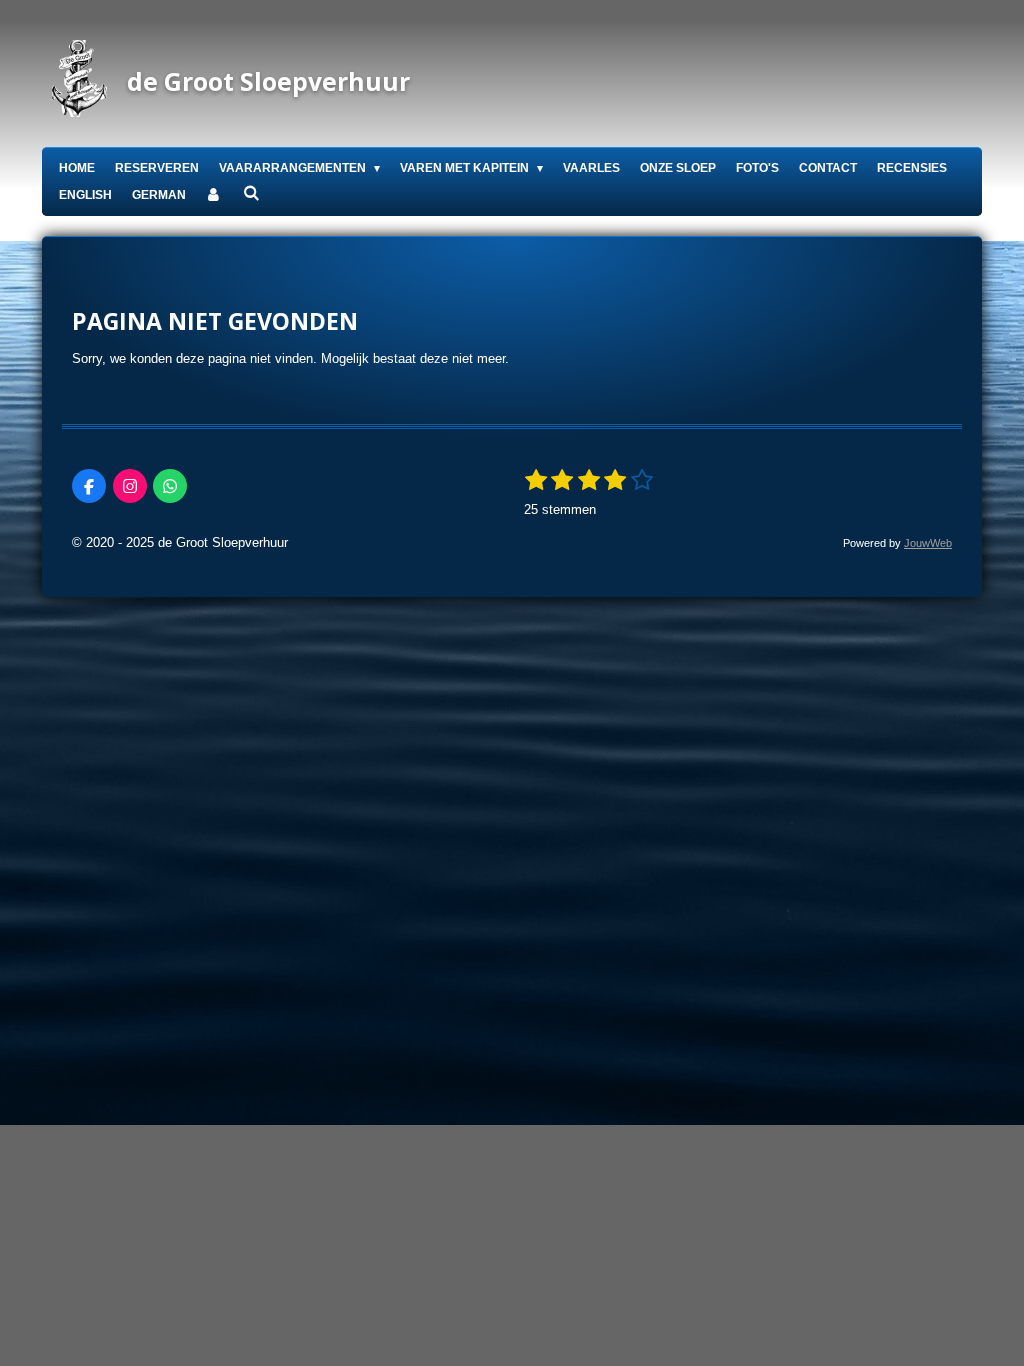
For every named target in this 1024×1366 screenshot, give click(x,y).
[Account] (214, 195)
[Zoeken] (251, 193)
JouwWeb (928, 543)
